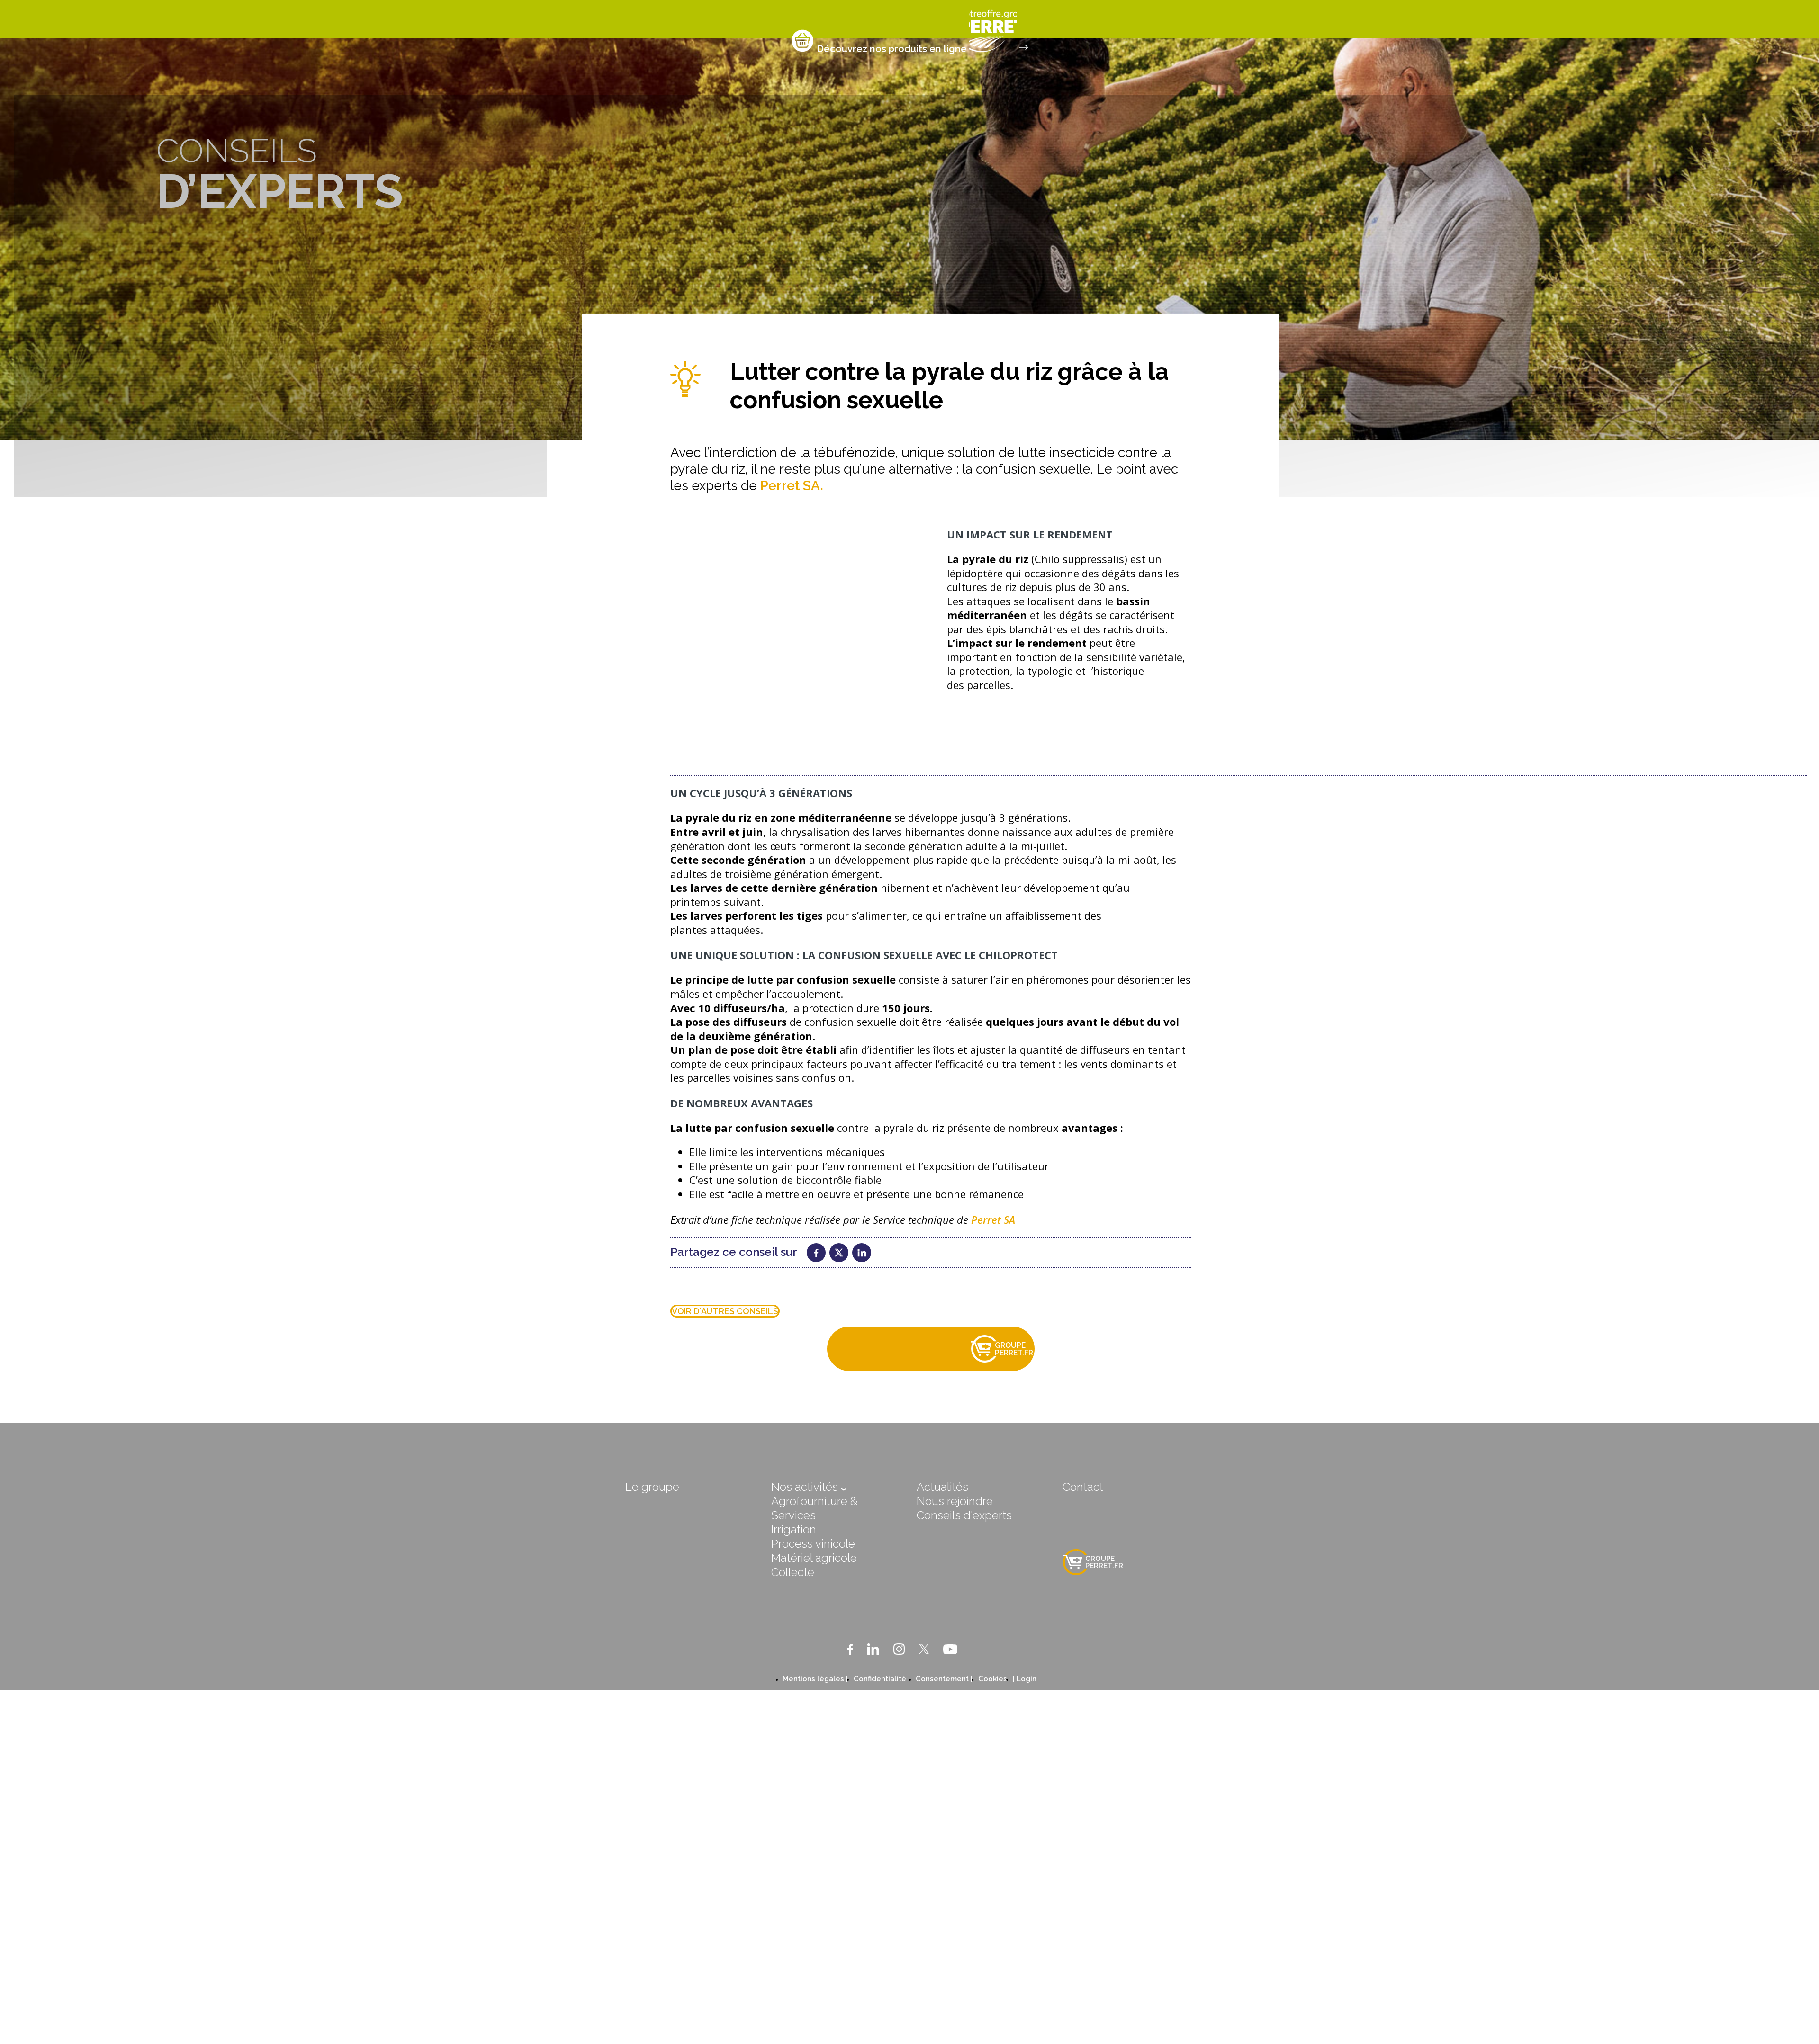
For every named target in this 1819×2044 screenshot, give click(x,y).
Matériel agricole (814, 1558)
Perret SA (993, 1219)
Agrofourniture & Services (815, 1508)
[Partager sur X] (839, 1253)
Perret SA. (792, 486)
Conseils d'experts (964, 1515)
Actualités (942, 1487)
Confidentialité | (882, 1679)
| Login (1025, 1679)
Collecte (793, 1572)
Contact (1083, 1487)
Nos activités (806, 1487)
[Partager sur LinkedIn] (862, 1253)
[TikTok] (972, 1649)
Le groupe (652, 1487)
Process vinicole (813, 1544)
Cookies (993, 1679)
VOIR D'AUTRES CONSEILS (725, 1311)
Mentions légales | (815, 1679)
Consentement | (944, 1679)
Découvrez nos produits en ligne (892, 49)
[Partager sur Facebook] (816, 1253)
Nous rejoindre (955, 1501)
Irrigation (794, 1529)
